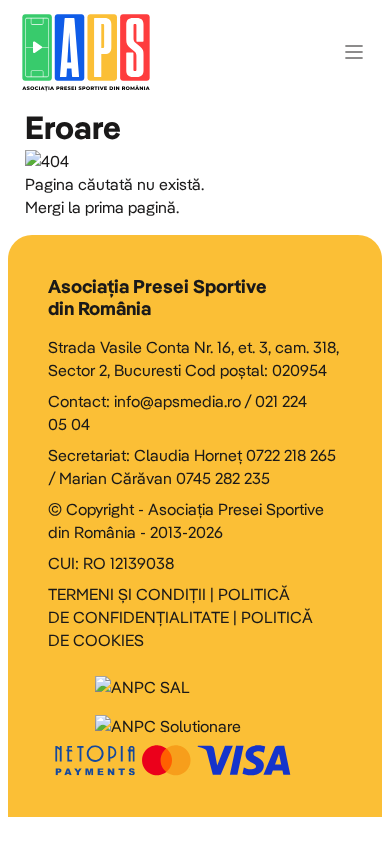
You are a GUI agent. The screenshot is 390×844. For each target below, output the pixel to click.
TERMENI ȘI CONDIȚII (127, 594)
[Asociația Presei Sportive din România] (86, 52)
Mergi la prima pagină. (102, 207)
